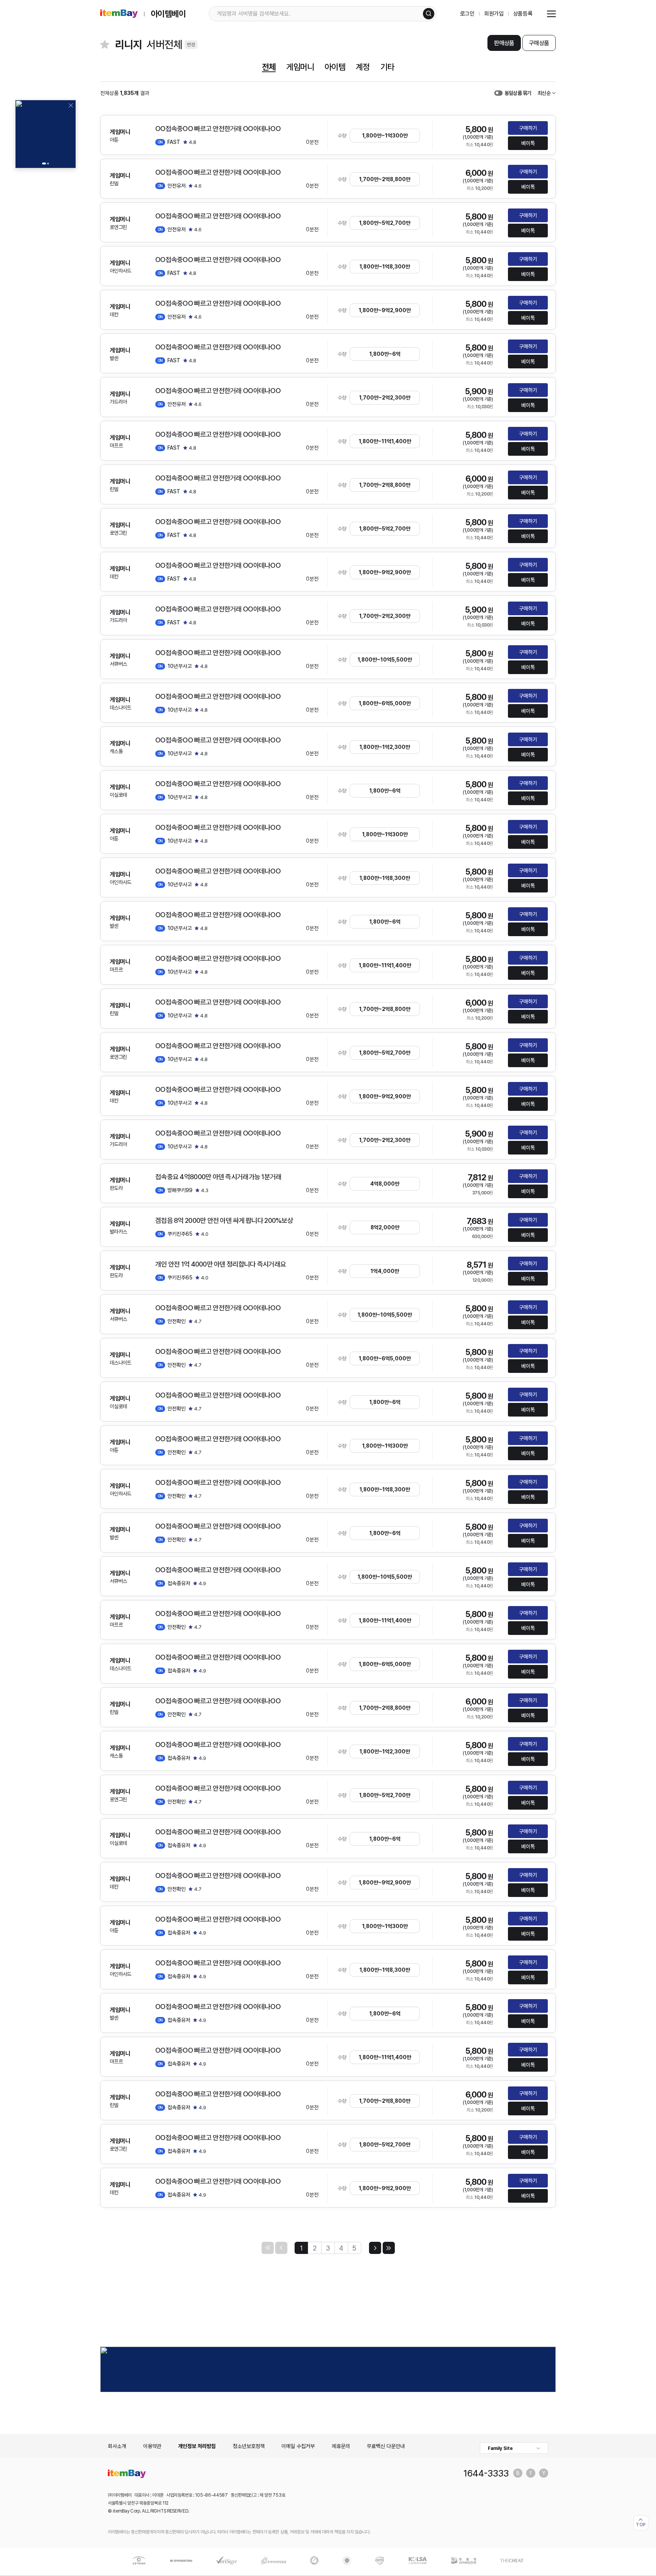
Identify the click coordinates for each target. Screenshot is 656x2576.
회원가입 (494, 14)
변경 (191, 45)
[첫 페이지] (268, 2248)
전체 (269, 67)
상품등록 (523, 14)
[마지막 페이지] (389, 2248)
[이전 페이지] (281, 2248)
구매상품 (539, 43)
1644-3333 (486, 2473)
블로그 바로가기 (518, 2473)
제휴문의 (341, 2446)
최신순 (544, 93)
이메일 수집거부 (298, 2446)
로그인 (468, 14)
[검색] (429, 14)
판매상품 (504, 43)
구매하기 (528, 128)
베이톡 (528, 143)
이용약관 (152, 2446)
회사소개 (117, 2446)
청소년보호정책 (249, 2446)
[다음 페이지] (375, 2248)
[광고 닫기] (71, 105)
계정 (363, 67)
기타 (387, 67)
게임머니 (300, 67)
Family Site (500, 2448)
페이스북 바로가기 (531, 2473)
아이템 (335, 67)
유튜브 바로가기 (544, 2473)
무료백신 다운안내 (386, 2446)
